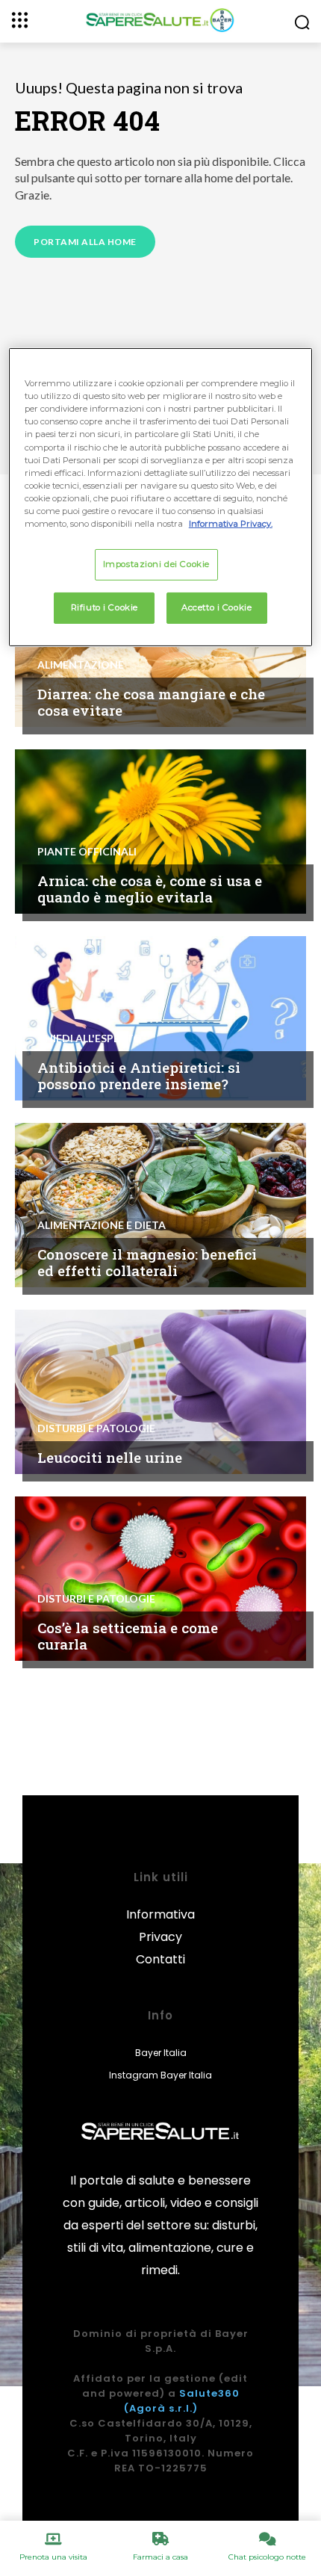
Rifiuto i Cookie (105, 607)
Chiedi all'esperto (90, 1038)
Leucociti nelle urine (110, 1457)
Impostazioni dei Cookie (156, 564)
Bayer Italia (161, 2053)
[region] (161, 497)
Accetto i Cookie (216, 607)
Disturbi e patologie (96, 1428)
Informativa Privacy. (231, 524)
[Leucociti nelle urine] (160, 1392)
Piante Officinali (87, 852)
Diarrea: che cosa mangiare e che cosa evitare (151, 702)
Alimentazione (81, 665)
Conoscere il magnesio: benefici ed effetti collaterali (147, 1263)
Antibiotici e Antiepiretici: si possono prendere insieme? (139, 1076)
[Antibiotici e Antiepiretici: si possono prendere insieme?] (160, 1018)
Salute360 (209, 2393)
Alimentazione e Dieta (102, 1225)
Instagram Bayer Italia (160, 2075)
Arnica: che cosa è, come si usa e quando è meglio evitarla (150, 889)
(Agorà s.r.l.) (161, 2408)
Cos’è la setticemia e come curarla (128, 1636)
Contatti (160, 1959)
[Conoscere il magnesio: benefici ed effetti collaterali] (160, 1205)
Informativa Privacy (160, 1926)
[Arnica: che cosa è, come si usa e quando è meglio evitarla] (160, 832)
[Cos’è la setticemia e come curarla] (160, 1579)
